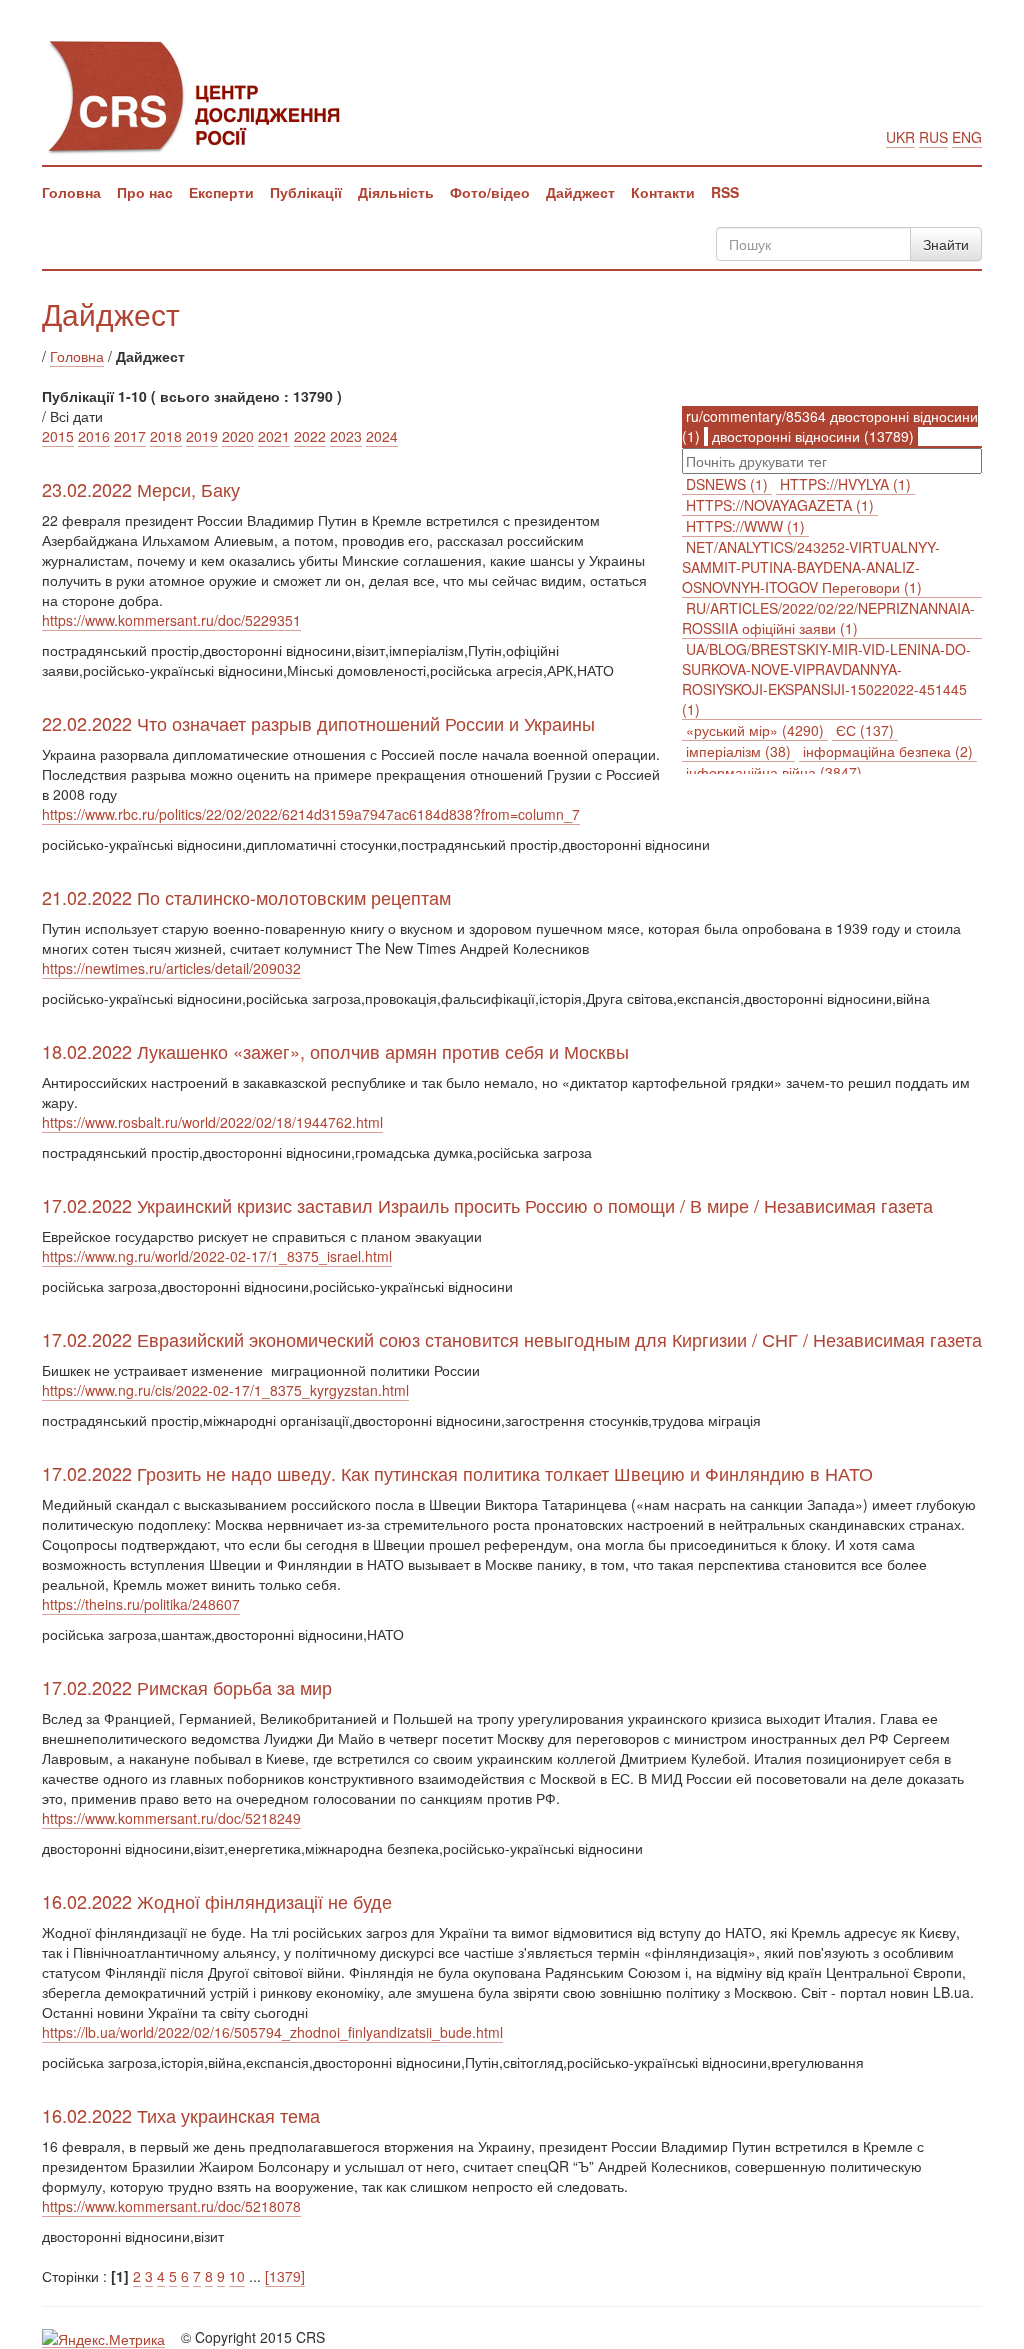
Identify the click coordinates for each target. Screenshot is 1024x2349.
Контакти (663, 192)
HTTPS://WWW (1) (745, 526)
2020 (238, 436)
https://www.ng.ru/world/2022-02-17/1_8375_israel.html (217, 1256)
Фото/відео (490, 192)
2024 (382, 436)
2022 (310, 436)
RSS (725, 192)
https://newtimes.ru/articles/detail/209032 (171, 968)
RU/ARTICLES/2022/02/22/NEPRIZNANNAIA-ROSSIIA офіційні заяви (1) (828, 618)
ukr (900, 137)
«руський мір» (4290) (755, 730)
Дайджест (580, 192)
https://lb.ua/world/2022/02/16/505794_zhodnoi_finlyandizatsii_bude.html (272, 2032)
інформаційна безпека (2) (888, 751)
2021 (274, 436)
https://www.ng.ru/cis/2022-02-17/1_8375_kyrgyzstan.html (225, 1390)
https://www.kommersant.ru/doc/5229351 (171, 620)
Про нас (145, 192)
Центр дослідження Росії (205, 95)
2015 (58, 436)
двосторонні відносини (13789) (813, 436)
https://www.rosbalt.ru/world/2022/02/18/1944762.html (212, 1122)
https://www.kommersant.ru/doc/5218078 (171, 2206)
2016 (94, 436)
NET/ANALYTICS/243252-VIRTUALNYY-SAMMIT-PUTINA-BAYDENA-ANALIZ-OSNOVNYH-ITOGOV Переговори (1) (811, 567)
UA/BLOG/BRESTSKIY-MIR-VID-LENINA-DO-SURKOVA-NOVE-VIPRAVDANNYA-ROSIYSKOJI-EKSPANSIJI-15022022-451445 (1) (826, 679)
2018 (166, 436)
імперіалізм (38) (738, 751)
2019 (202, 436)
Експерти (221, 192)
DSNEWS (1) (727, 484)
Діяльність (396, 192)
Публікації (306, 192)
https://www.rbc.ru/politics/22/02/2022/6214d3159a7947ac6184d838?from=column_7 (311, 814)
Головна (71, 192)
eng (967, 137)
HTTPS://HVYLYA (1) (845, 484)
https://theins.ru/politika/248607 (141, 1604)
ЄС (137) (865, 730)
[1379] (285, 2276)
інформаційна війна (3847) (774, 772)
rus (933, 137)
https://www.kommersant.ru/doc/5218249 (171, 1818)
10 (237, 2276)
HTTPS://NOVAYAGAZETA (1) (780, 505)
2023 (346, 436)
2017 (130, 436)
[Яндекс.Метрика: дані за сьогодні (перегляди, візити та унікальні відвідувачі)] (103, 2339)
